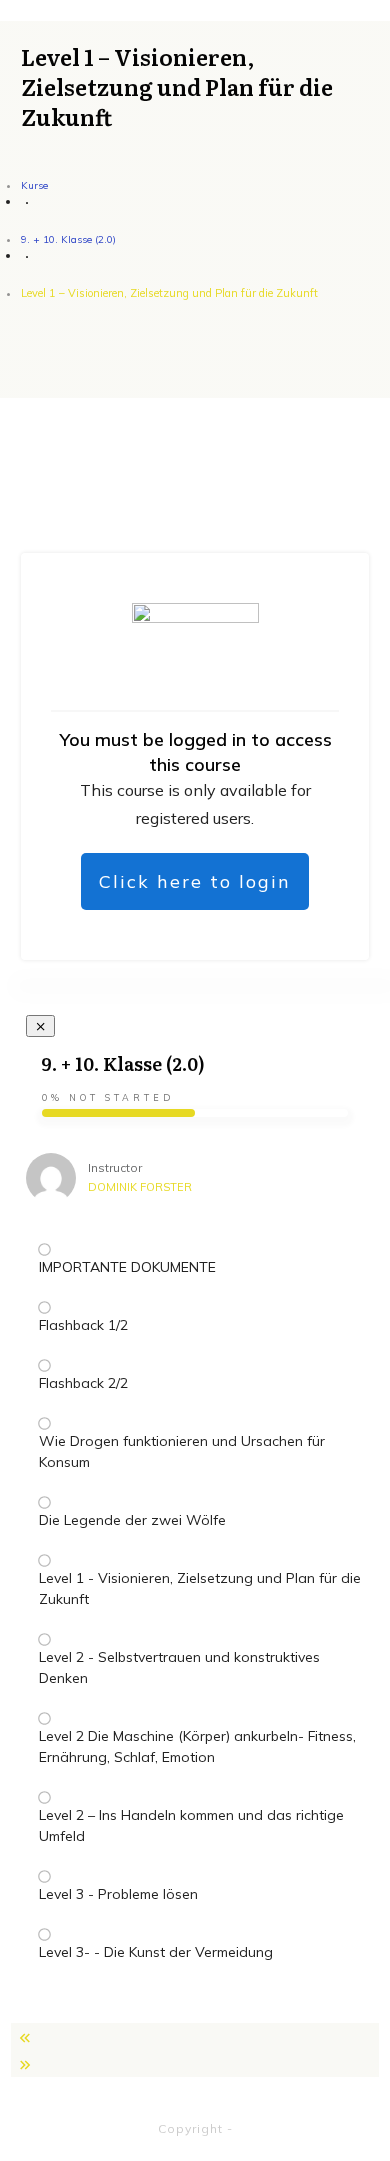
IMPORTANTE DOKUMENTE (127, 1267)
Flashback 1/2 (83, 1325)
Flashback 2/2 (83, 1383)
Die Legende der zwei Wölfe (132, 1520)
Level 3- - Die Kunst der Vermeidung (156, 1952)
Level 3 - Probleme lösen (118, 1894)
